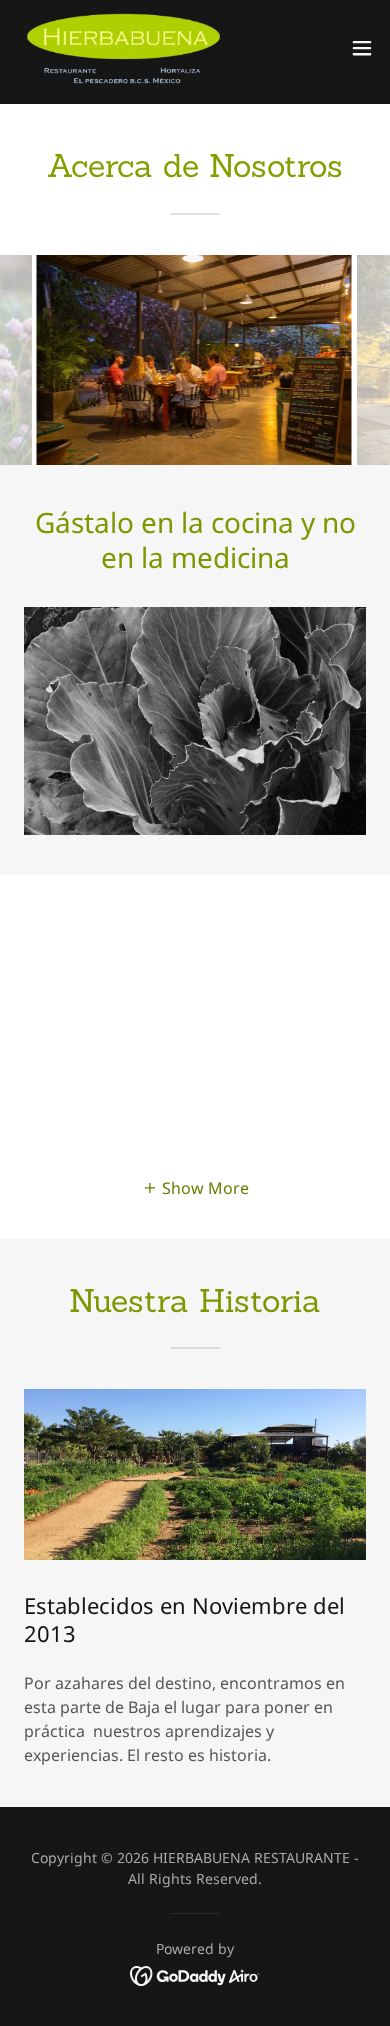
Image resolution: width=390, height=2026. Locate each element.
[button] (362, 48)
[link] (123, 48)
